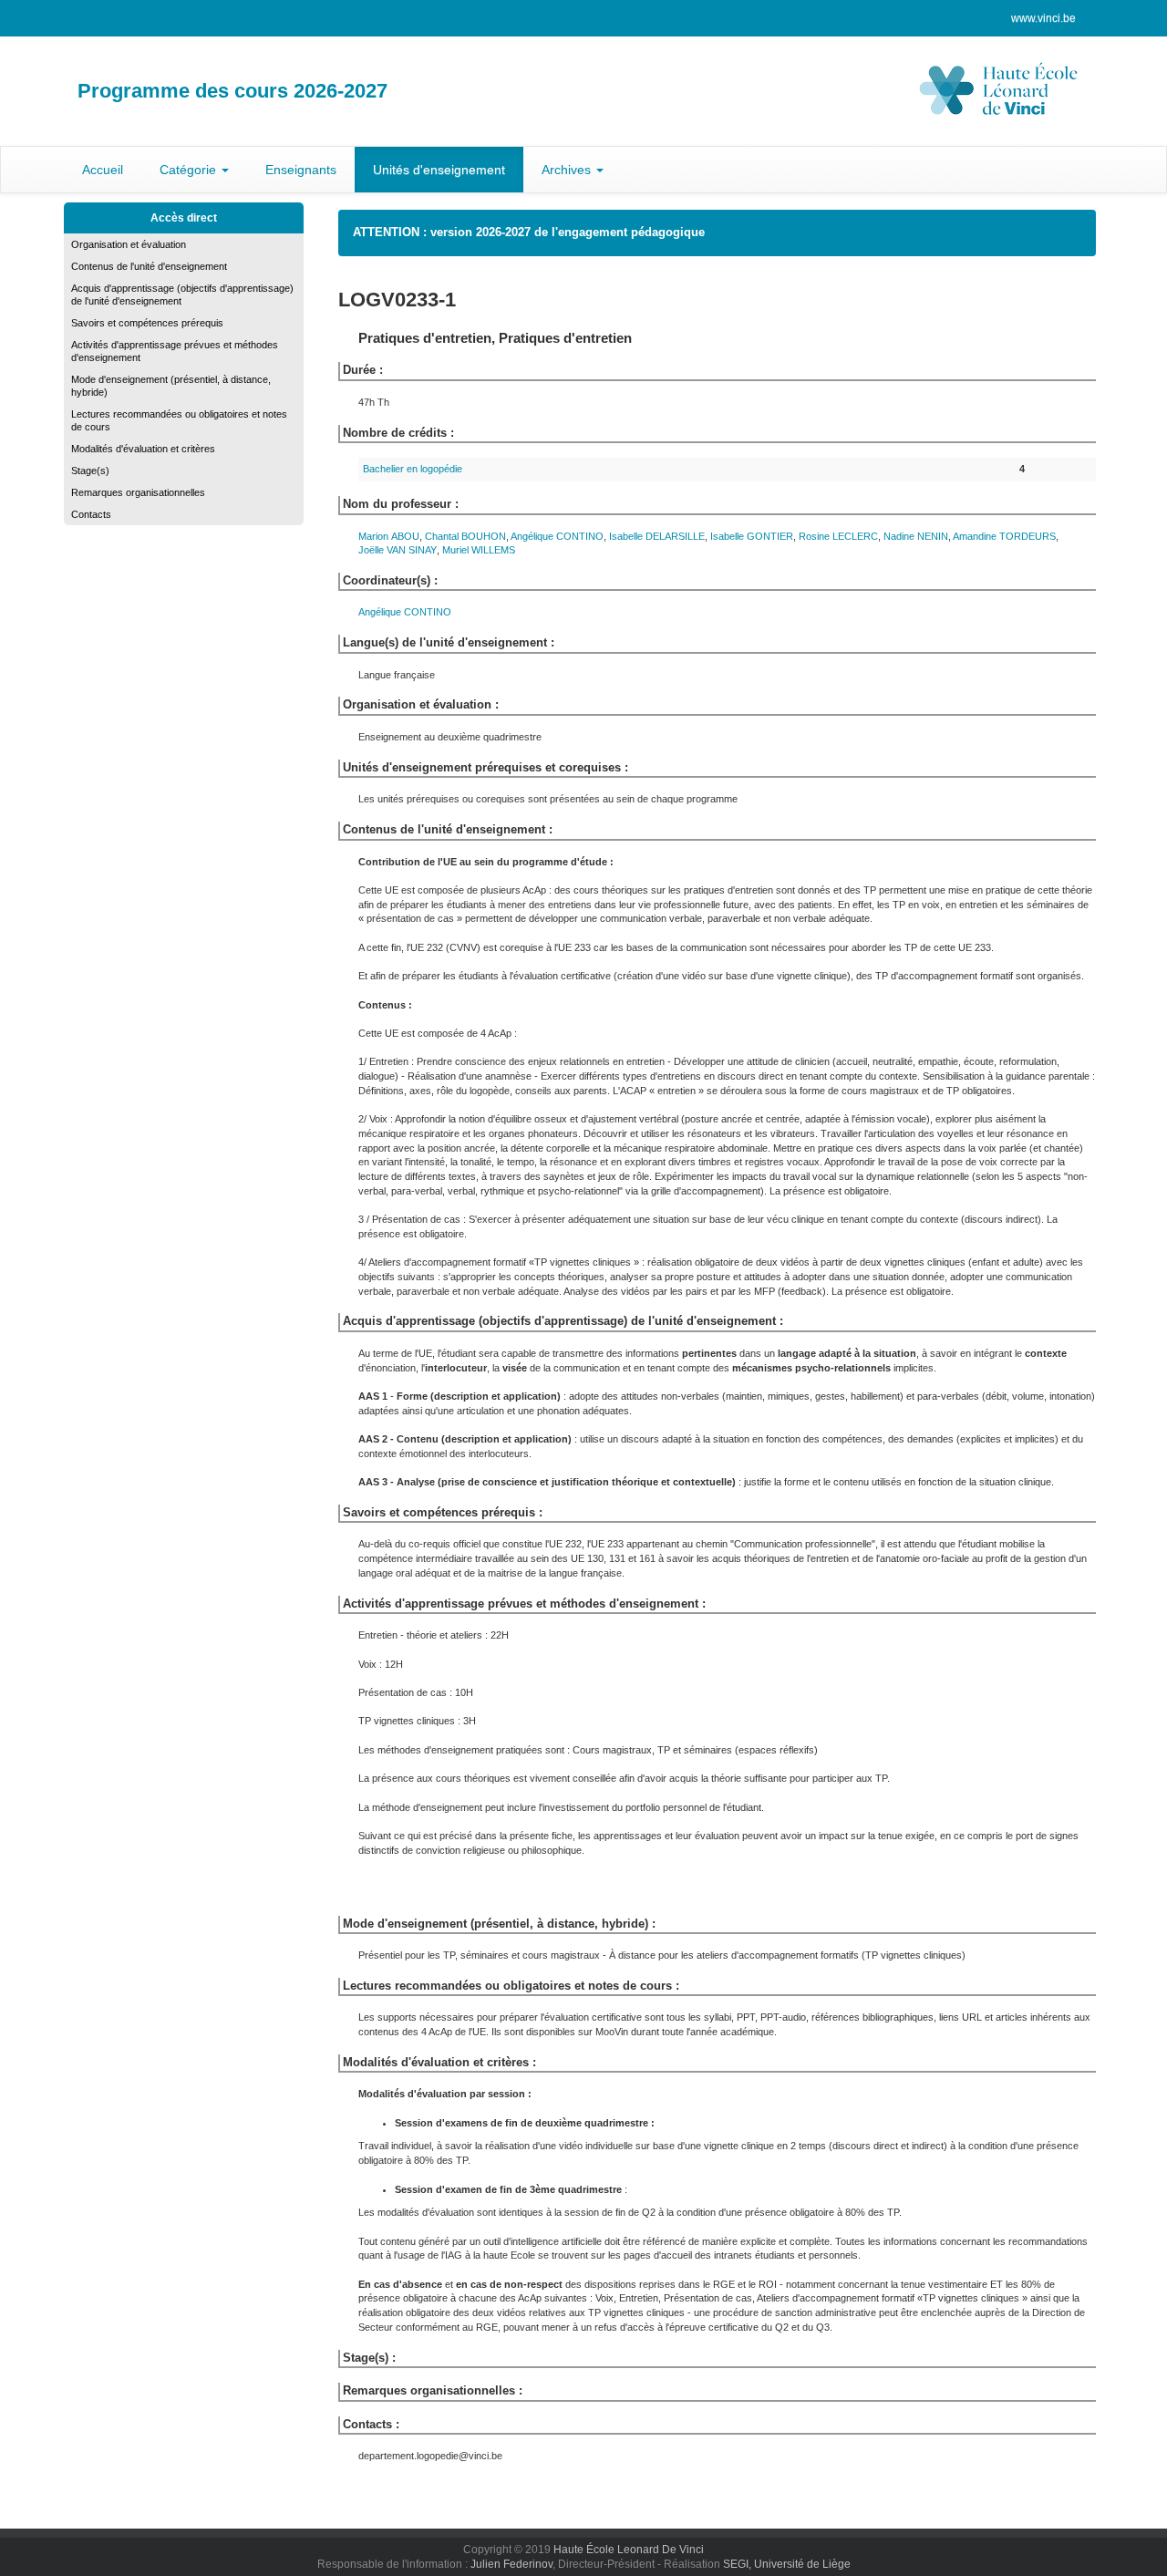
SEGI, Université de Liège (787, 2564)
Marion (389, 536)
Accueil (103, 170)
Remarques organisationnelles (138, 492)
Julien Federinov (511, 2564)
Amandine (1004, 536)
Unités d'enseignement (439, 170)
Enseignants (301, 170)
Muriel (479, 550)
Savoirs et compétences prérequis (147, 323)
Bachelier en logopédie (413, 469)
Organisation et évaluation (129, 244)
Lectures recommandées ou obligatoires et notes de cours (179, 420)
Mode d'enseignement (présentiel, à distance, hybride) (171, 386)
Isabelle (657, 536)
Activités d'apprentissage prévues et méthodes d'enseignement (175, 351)
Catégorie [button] (190, 170)
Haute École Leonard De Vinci (629, 2550)
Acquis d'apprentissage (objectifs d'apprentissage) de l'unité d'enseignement (182, 295)
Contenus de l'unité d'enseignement (149, 266)
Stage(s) (90, 471)
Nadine (916, 536)
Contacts (91, 514)
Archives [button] (568, 170)
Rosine (838, 536)
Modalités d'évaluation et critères (143, 449)
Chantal (465, 536)
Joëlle (398, 550)
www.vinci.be (1043, 18)
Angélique (557, 536)
